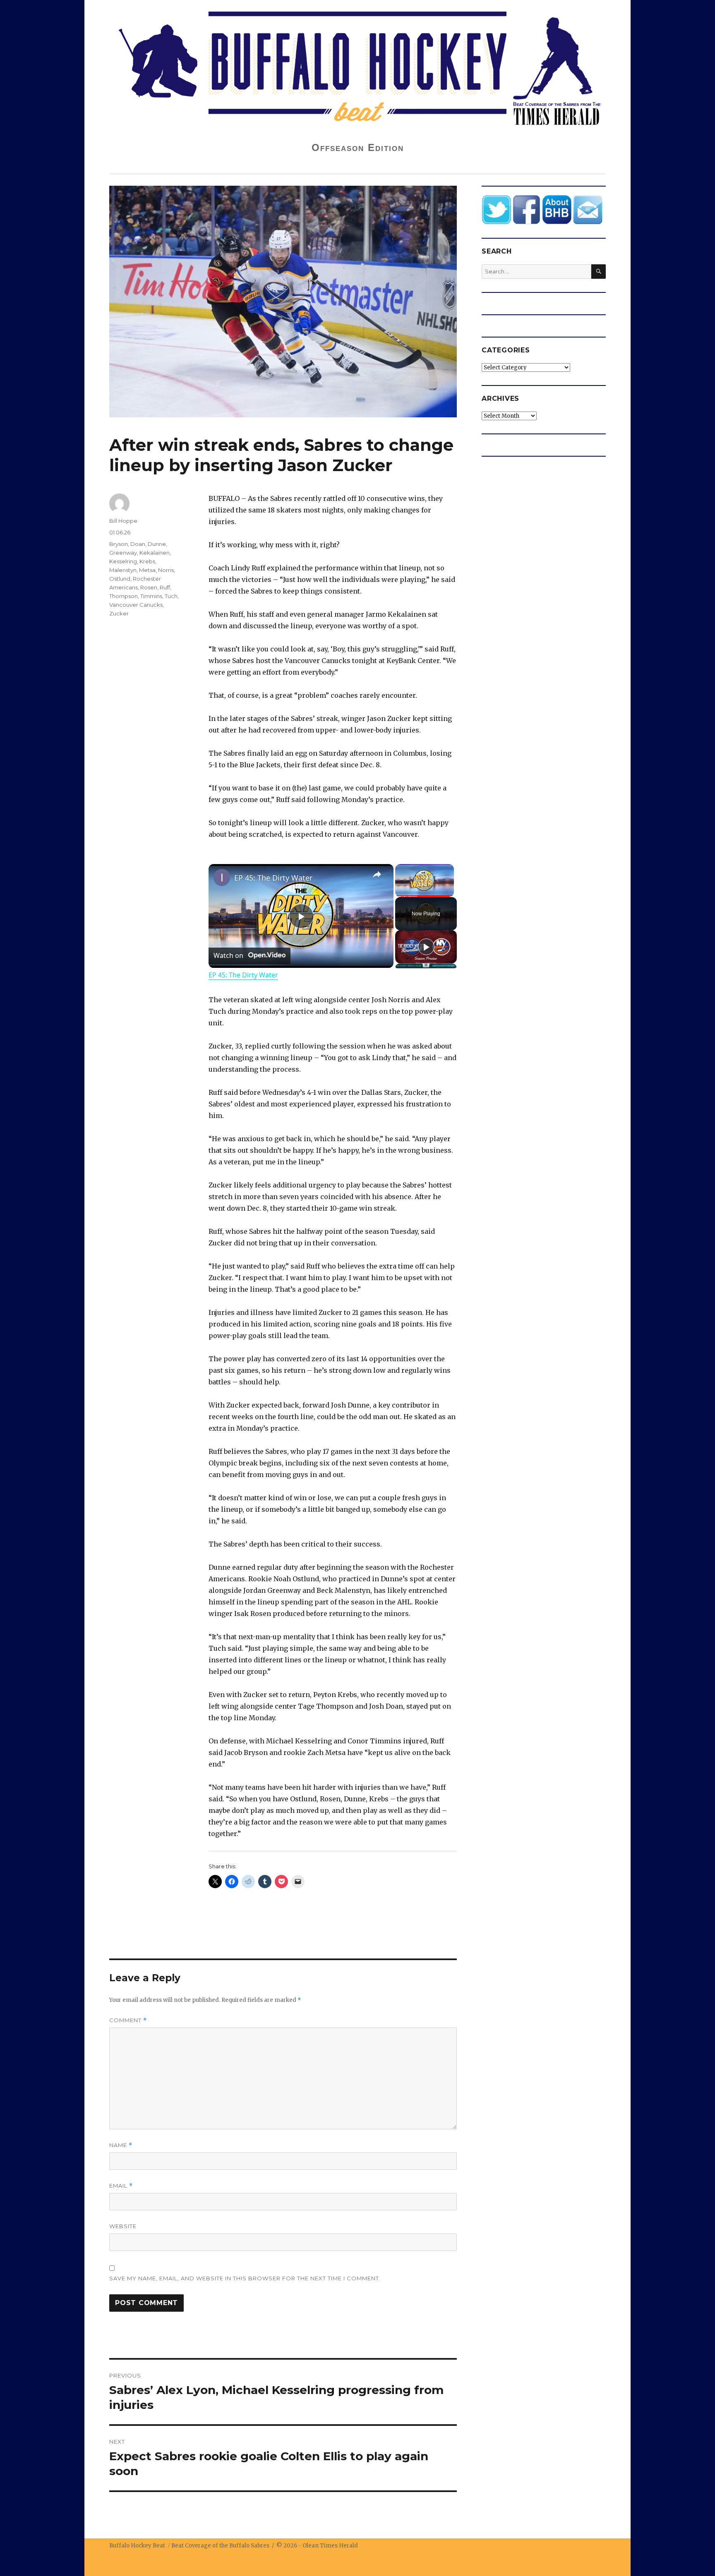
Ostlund (120, 579)
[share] (377, 874)
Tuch (171, 596)
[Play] (426, 947)
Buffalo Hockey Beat (137, 2546)
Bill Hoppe (123, 521)
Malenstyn (123, 570)
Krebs (147, 561)
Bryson (119, 544)
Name (121, 2145)
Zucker (119, 613)
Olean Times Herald (330, 2546)
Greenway (123, 553)
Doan (138, 544)
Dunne (157, 544)
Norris (166, 570)
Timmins (151, 596)
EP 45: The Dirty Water (273, 878)
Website (123, 2226)
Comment (128, 2020)
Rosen (149, 587)
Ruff (165, 587)
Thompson (124, 596)
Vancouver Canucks (136, 605)
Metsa (147, 570)
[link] (222, 877)
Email (121, 2186)
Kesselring (123, 561)
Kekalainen (155, 553)
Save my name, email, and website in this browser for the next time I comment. (245, 2278)
